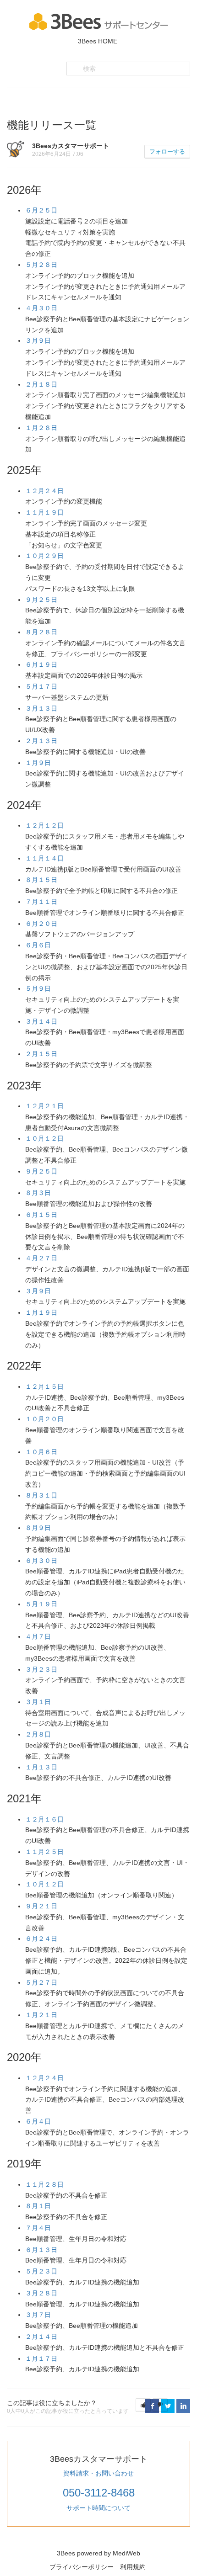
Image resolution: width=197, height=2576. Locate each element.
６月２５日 (41, 210)
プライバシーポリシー (82, 2567)
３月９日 (38, 340)
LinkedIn (183, 2406)
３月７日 (38, 2315)
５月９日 (38, 988)
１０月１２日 (44, 1138)
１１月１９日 (44, 512)
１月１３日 (41, 1767)
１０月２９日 (44, 556)
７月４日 (38, 2228)
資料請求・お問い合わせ (98, 2473)
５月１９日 (41, 1604)
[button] (143, 2405)
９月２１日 (41, 1906)
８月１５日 (41, 880)
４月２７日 (41, 1258)
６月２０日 (41, 924)
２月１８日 (41, 384)
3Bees (66, 2553)
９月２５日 (41, 600)
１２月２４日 (44, 491)
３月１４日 (41, 1021)
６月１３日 (41, 2250)
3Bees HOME (98, 41)
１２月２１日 (44, 1106)
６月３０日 (41, 1561)
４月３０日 (41, 308)
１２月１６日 (44, 1819)
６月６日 (38, 945)
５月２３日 (41, 2271)
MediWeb (126, 2553)
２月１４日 (41, 2337)
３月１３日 (41, 708)
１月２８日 (41, 428)
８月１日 (38, 2206)
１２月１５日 (44, 1386)
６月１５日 (41, 1215)
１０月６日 (41, 1452)
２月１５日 (41, 1054)
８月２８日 (41, 632)
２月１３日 (41, 741)
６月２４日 (41, 1939)
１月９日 (38, 763)
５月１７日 (41, 686)
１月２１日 (41, 2015)
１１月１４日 (44, 858)
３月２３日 (41, 1669)
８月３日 (38, 1193)
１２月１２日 (44, 825)
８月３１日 (41, 1495)
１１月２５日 (44, 1852)
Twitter (168, 2406)
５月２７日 (41, 1982)
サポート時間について (98, 2508)
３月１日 (38, 1702)
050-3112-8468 (99, 2493)
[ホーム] (99, 21)
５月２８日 (41, 265)
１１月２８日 (44, 2184)
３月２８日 (41, 2293)
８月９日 (38, 1528)
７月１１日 (41, 902)
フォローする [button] (167, 151)
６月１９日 (41, 664)
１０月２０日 (44, 1419)
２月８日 (38, 1734)
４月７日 (38, 1636)
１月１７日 (41, 2358)
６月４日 (38, 2121)
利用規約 (133, 2567)
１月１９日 (41, 1312)
